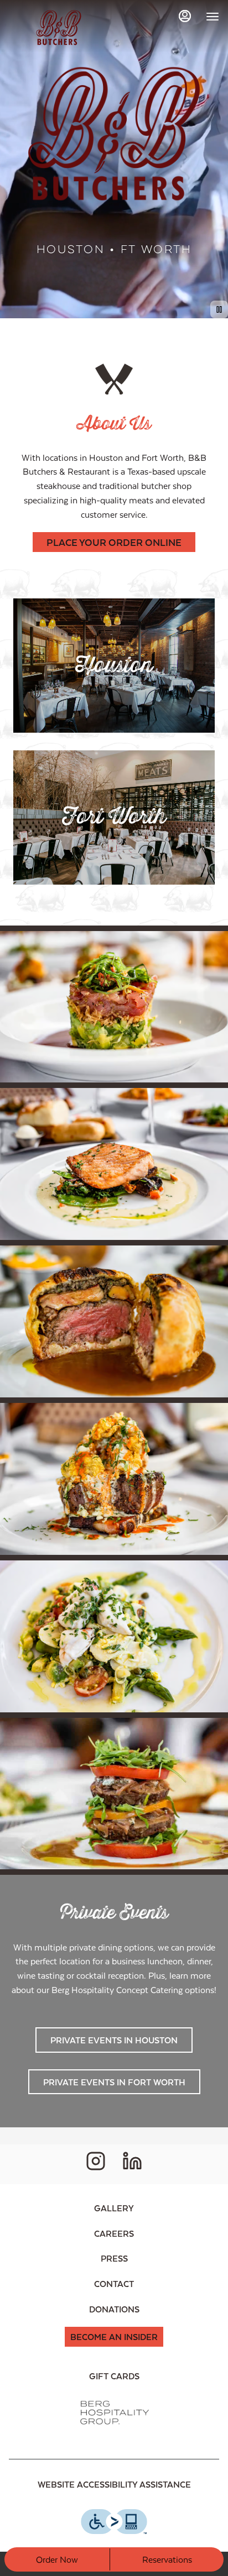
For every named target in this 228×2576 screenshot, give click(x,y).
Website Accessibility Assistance (114, 2484)
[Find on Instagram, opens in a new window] (96, 2164)
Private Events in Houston (114, 2040)
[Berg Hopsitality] (114, 2412)
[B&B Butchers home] (59, 28)
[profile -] (185, 16)
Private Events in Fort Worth (114, 2082)
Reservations (167, 2559)
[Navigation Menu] (213, 17)
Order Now (57, 2559)
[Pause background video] (219, 309)
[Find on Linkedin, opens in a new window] (132, 2164)
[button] (114, 1007)
